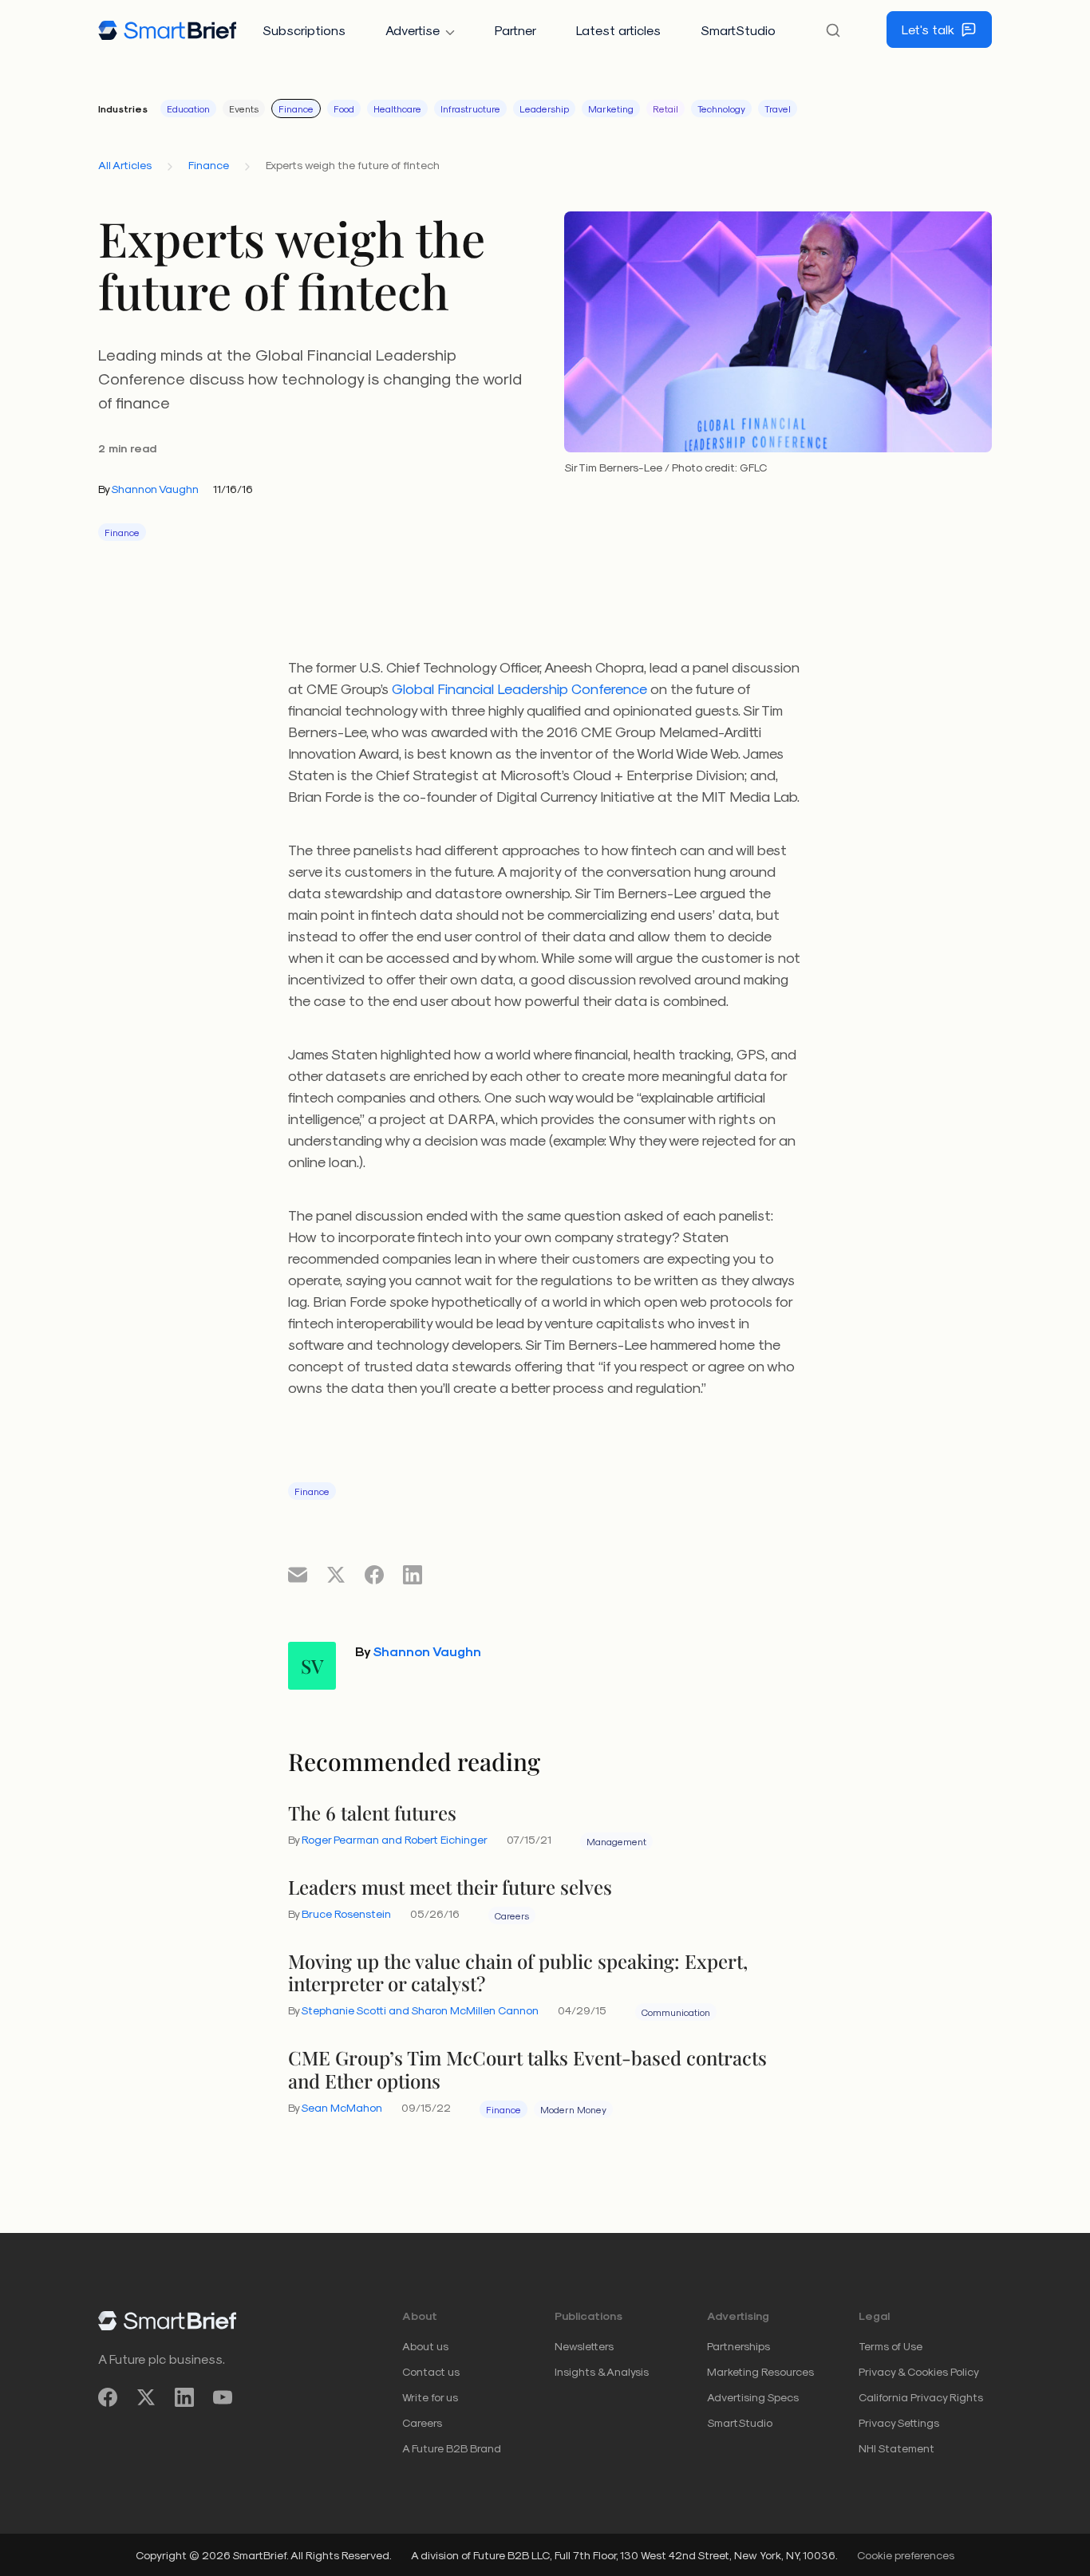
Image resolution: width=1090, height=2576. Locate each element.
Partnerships (739, 2346)
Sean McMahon (342, 2107)
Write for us (430, 2397)
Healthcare (397, 108)
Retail (665, 108)
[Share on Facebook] (374, 1574)
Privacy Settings (899, 2422)
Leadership (544, 108)
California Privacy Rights (921, 2397)
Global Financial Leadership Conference (519, 688)
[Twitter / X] (146, 2398)
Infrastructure (470, 108)
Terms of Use (891, 2346)
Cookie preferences (906, 2555)
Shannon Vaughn (155, 489)
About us (425, 2346)
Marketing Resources (760, 2371)
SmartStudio (738, 30)
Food (344, 108)
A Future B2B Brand (452, 2448)
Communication (676, 2012)
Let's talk (928, 29)
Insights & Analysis (602, 2371)
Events (244, 108)
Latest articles (618, 30)
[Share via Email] (298, 1574)
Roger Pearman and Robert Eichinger (395, 1839)
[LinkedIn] (184, 2398)
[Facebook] (108, 2398)
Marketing (611, 108)
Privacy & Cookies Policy (919, 2371)
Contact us (431, 2371)
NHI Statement (896, 2448)
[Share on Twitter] (336, 1574)
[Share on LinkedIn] (413, 1574)
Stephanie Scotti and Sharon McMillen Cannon (420, 2010)
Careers (512, 1915)
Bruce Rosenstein (346, 1913)
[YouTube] (223, 2398)
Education (188, 108)
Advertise (413, 30)
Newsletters (584, 2346)
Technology (721, 108)
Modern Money (573, 2109)
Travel (778, 108)
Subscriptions (304, 30)
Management (616, 1841)
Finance (296, 108)
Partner (515, 30)
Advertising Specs (753, 2397)
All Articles (125, 165)
